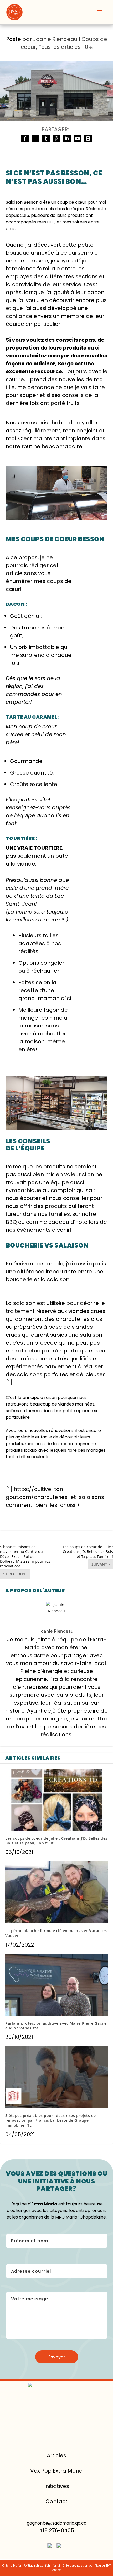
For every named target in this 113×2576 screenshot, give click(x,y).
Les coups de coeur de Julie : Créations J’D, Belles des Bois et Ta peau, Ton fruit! (56, 1841)
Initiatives (57, 2486)
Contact (56, 2501)
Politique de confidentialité (42, 2566)
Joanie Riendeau (55, 39)
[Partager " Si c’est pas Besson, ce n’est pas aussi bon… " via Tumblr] (46, 138)
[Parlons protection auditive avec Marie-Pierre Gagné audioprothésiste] (56, 1985)
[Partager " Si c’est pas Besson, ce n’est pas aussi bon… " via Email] (78, 138)
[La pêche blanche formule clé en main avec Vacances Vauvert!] (56, 1892)
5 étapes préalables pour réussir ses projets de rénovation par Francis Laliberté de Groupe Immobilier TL (51, 2120)
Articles (56, 2455)
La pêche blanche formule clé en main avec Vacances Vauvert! (56, 1933)
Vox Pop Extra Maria (56, 2471)
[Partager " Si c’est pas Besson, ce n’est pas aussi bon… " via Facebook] (25, 138)
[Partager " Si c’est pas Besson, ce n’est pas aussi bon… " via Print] (88, 138)
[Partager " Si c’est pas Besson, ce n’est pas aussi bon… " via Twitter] (35, 138)
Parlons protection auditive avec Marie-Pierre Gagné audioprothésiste (56, 2026)
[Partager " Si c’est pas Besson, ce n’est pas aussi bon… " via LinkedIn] (67, 138)
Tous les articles (60, 47)
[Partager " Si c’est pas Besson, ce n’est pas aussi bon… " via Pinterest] (56, 138)
